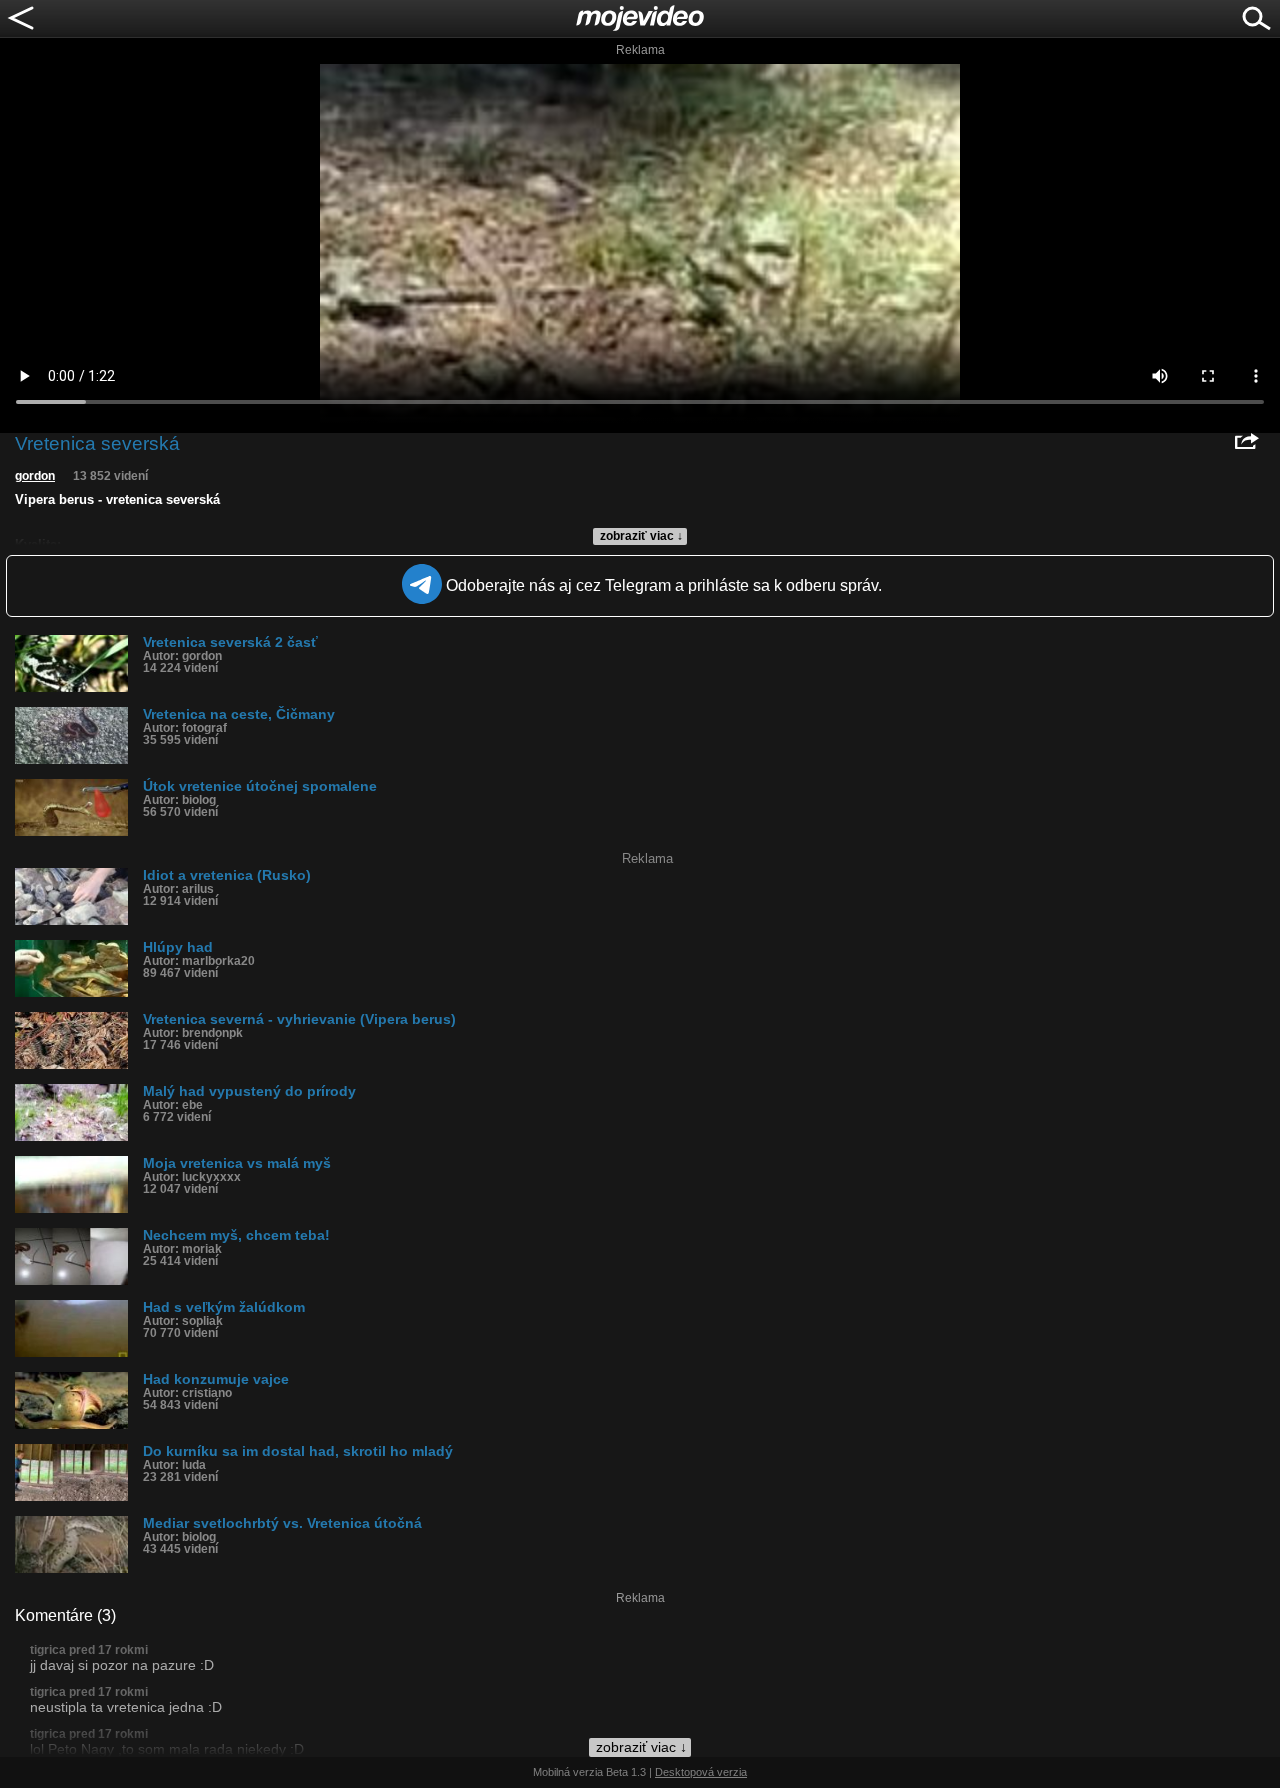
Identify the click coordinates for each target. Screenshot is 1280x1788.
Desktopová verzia (701, 1772)
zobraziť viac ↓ (641, 536)
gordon (35, 476)
